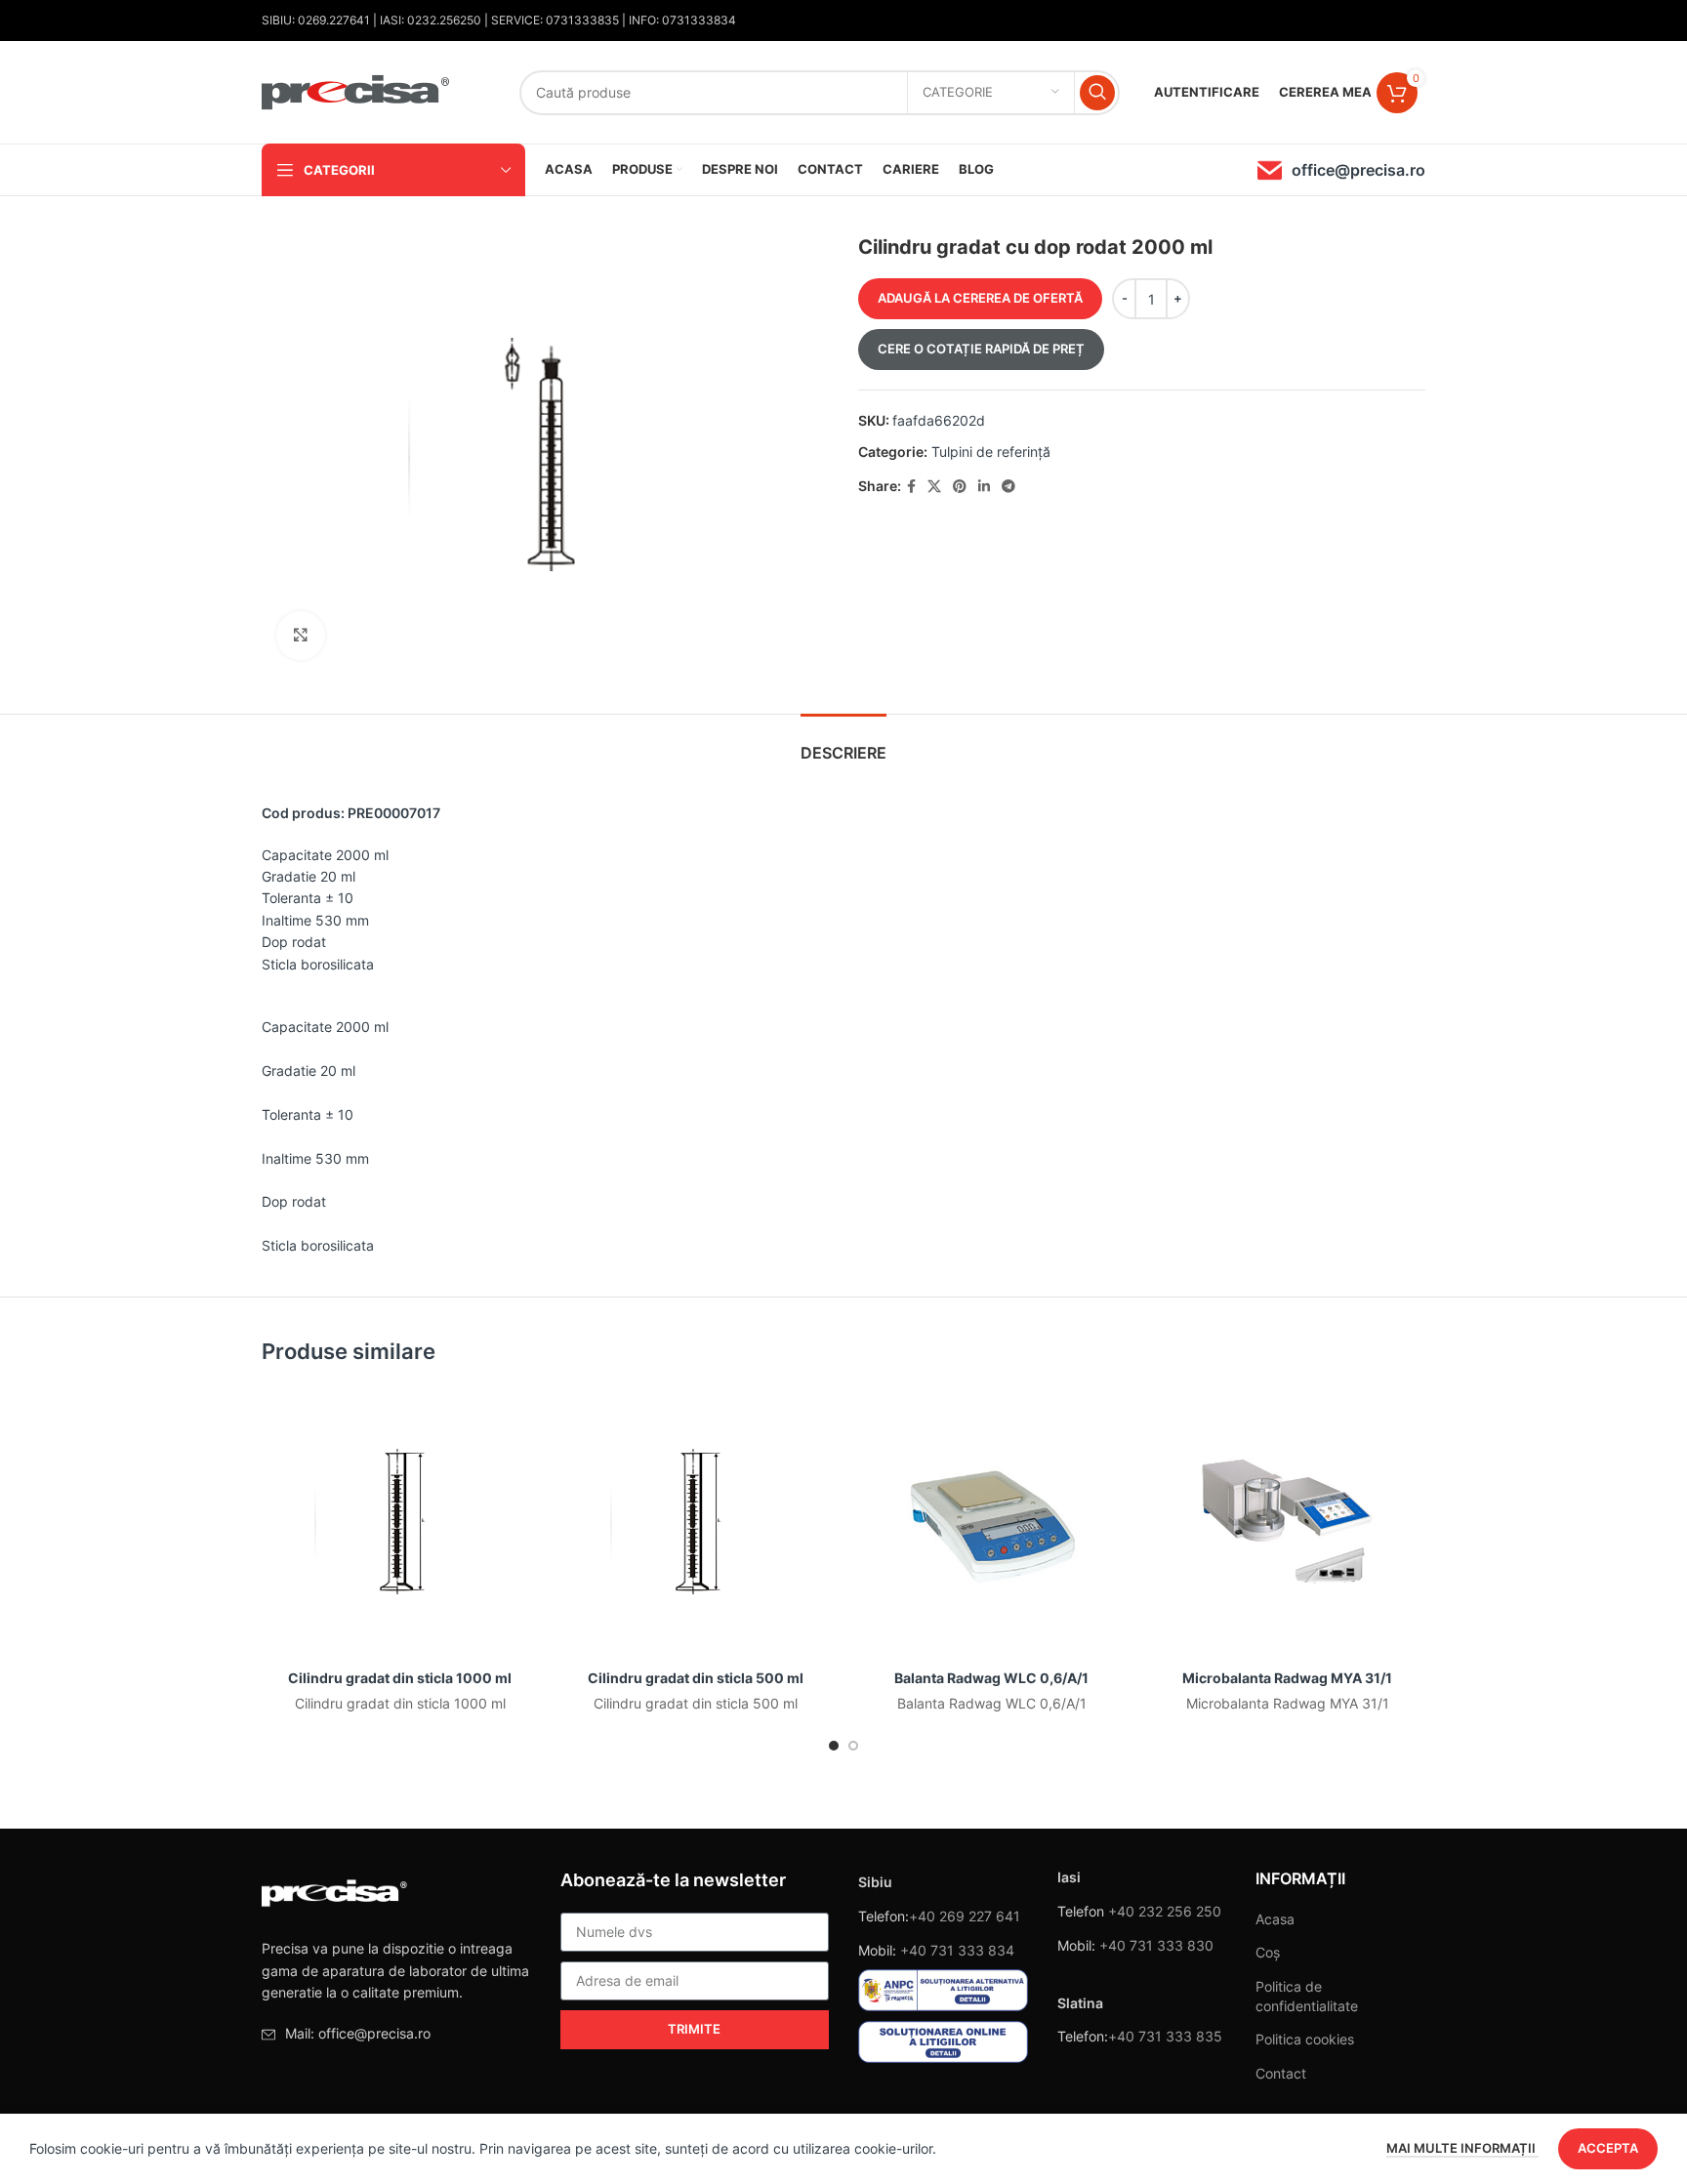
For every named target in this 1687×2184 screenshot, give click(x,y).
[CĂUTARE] (1097, 93)
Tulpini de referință (991, 452)
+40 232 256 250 (1165, 1911)
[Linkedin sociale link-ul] (984, 487)
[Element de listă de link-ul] (396, 2034)
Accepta (1608, 2148)
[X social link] (934, 487)
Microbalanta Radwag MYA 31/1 (1287, 1678)
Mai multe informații (1462, 2148)
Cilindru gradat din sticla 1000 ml (400, 1678)
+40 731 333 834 (957, 1950)
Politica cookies (1305, 2039)
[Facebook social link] (911, 487)
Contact (1281, 2073)
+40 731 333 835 (1165, 2036)
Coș (1268, 1952)
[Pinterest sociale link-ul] (960, 487)
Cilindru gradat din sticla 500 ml (696, 1678)
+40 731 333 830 (1156, 1945)
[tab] (843, 743)
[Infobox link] (1341, 170)
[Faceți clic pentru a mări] (301, 636)
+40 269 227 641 (965, 1916)
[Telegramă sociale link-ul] (1008, 487)
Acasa (1275, 1919)
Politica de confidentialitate (1307, 1996)
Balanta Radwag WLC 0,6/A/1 (991, 1678)
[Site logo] (356, 90)
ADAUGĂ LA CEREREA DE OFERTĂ (980, 298)
